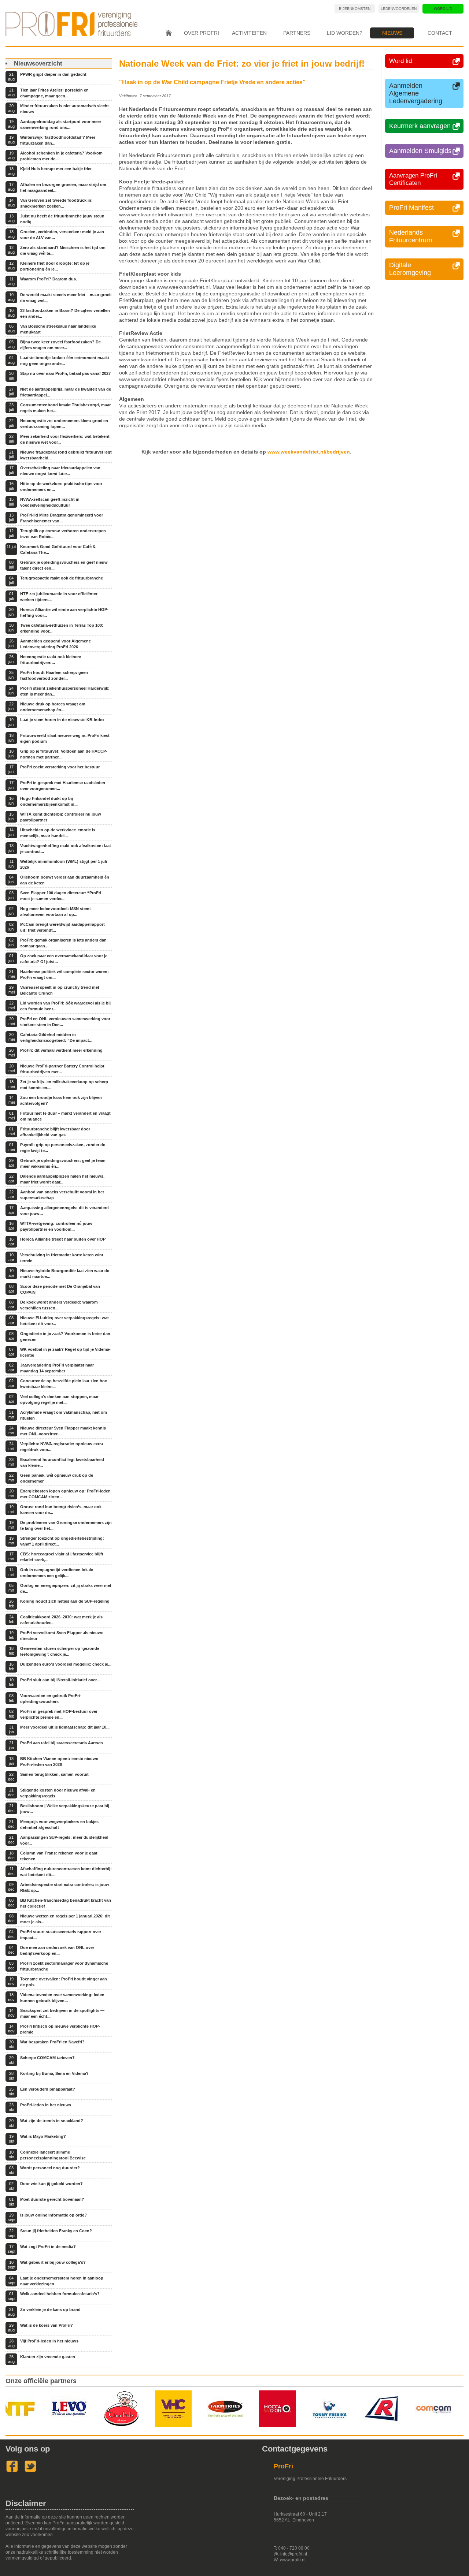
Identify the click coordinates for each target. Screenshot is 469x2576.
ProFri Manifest (411, 208)
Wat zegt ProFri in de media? (48, 2247)
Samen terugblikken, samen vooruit (54, 1774)
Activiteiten (249, 33)
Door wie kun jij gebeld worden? (51, 2184)
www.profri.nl (293, 2560)
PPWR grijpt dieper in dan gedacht (53, 74)
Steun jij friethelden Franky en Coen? (56, 2231)
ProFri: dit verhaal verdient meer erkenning (61, 1050)
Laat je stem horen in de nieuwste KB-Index (62, 720)
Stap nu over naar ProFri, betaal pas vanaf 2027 (65, 373)
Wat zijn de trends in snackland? (52, 2121)
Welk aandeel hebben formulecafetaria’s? (60, 2294)
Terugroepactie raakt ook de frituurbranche (62, 578)
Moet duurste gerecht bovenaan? (52, 2199)
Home (169, 33)
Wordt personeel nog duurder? (50, 2168)
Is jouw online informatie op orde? (53, 2215)
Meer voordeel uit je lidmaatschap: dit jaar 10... (65, 1727)
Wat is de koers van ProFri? (47, 2325)
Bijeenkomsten (355, 9)
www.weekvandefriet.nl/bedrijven (309, 452)
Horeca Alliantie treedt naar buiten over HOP (63, 1239)
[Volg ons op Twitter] (30, 2471)
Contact (440, 33)
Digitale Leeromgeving (410, 269)
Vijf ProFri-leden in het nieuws (49, 2341)
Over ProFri (202, 33)
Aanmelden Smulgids (420, 151)
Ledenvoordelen (399, 9)
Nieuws (392, 33)
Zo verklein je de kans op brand (50, 2310)
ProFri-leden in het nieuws (46, 2105)
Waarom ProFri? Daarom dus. (49, 279)
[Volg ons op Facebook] (12, 2471)
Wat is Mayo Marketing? (43, 2136)
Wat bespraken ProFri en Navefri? (52, 2042)
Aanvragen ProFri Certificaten (413, 179)
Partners (297, 33)
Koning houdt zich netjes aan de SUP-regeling (65, 1601)
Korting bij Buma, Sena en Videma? (54, 2073)
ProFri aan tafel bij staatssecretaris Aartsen (62, 1743)
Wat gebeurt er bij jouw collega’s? (53, 2262)
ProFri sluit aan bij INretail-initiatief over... (60, 1680)
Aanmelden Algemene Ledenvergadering (416, 93)
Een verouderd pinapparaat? (48, 2089)
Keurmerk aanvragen (420, 126)
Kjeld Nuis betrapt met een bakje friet (56, 169)
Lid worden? (345, 33)
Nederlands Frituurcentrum (411, 236)
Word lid (443, 9)
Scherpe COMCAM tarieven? (47, 2058)
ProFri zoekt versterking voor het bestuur (60, 767)
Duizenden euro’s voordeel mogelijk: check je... (66, 1664)
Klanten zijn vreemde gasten (48, 2357)
